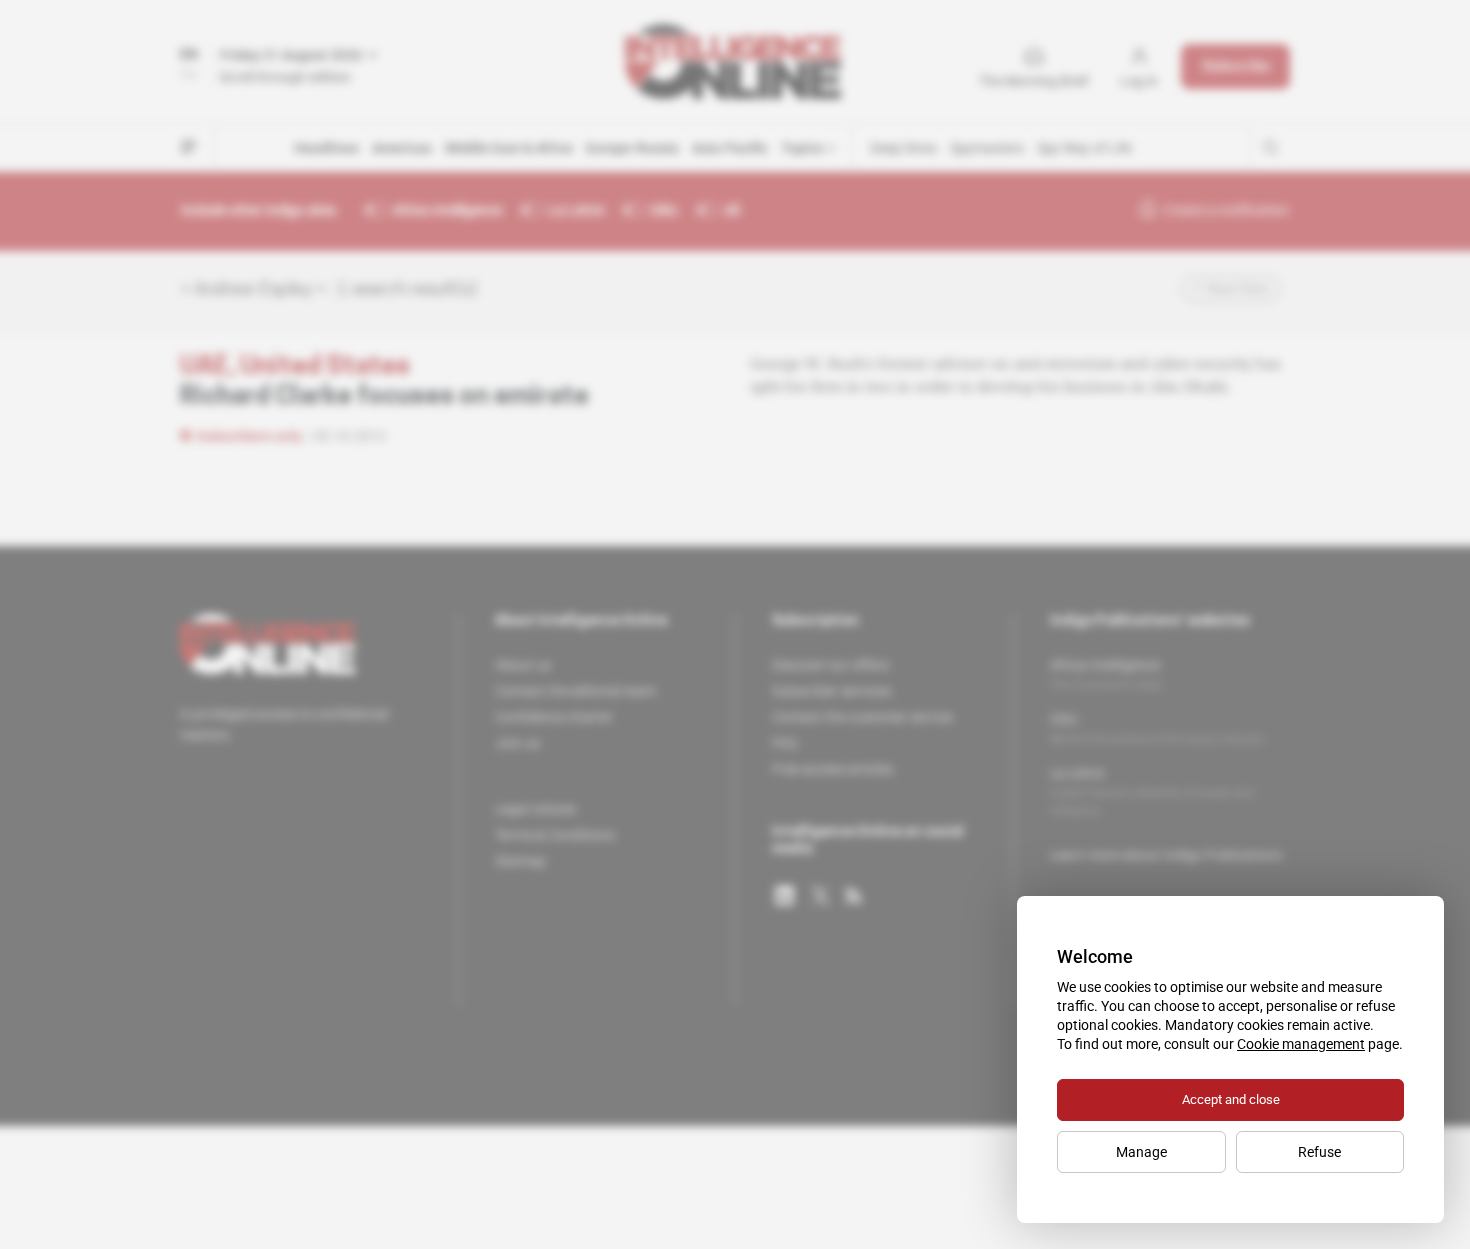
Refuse (1319, 1152)
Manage (1141, 1152)
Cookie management (1301, 1044)
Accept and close (1231, 1099)
